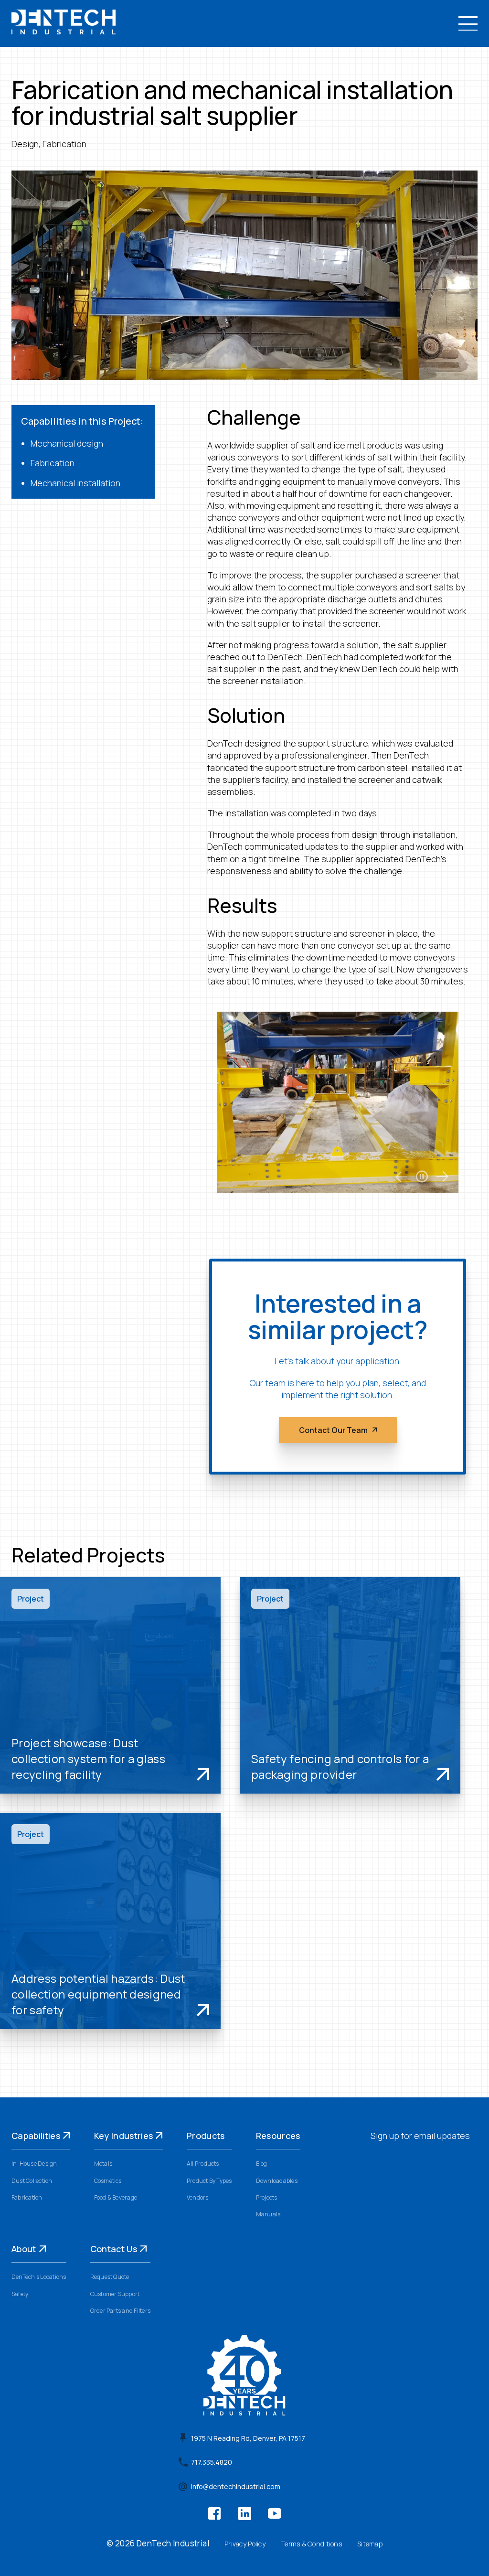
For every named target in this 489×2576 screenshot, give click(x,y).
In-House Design (34, 2164)
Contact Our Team (333, 1430)
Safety (20, 2294)
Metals (103, 2164)
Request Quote (110, 2277)
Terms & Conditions (311, 2544)
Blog (262, 2164)
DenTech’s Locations (39, 2277)
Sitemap (370, 2544)
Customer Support (115, 2294)
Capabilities (36, 2136)
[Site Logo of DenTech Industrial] (64, 31)
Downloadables (277, 2181)
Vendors (198, 2197)
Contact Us (114, 2249)
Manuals (268, 2214)
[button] (468, 23)
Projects (267, 2197)
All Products (203, 2164)
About (24, 2249)
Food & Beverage (116, 2197)
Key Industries (124, 2136)
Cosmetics (108, 2181)
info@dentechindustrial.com (236, 2487)
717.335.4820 (212, 2462)
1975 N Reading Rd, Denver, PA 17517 (248, 2438)
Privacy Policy (245, 2544)
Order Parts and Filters (121, 2311)
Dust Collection (32, 2181)
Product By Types (209, 2181)
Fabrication (27, 2197)
